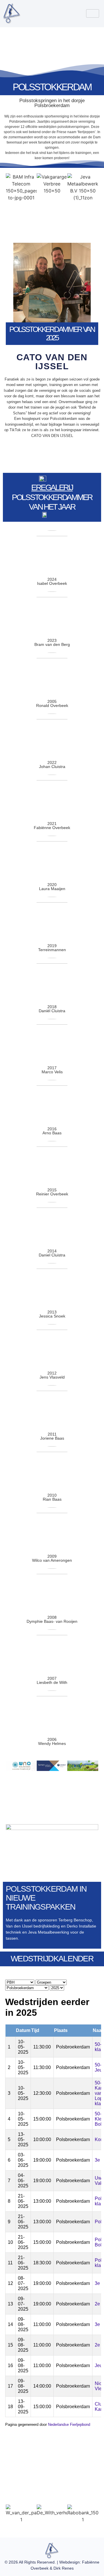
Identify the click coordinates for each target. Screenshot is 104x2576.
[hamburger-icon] (93, 13)
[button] (11, 2514)
